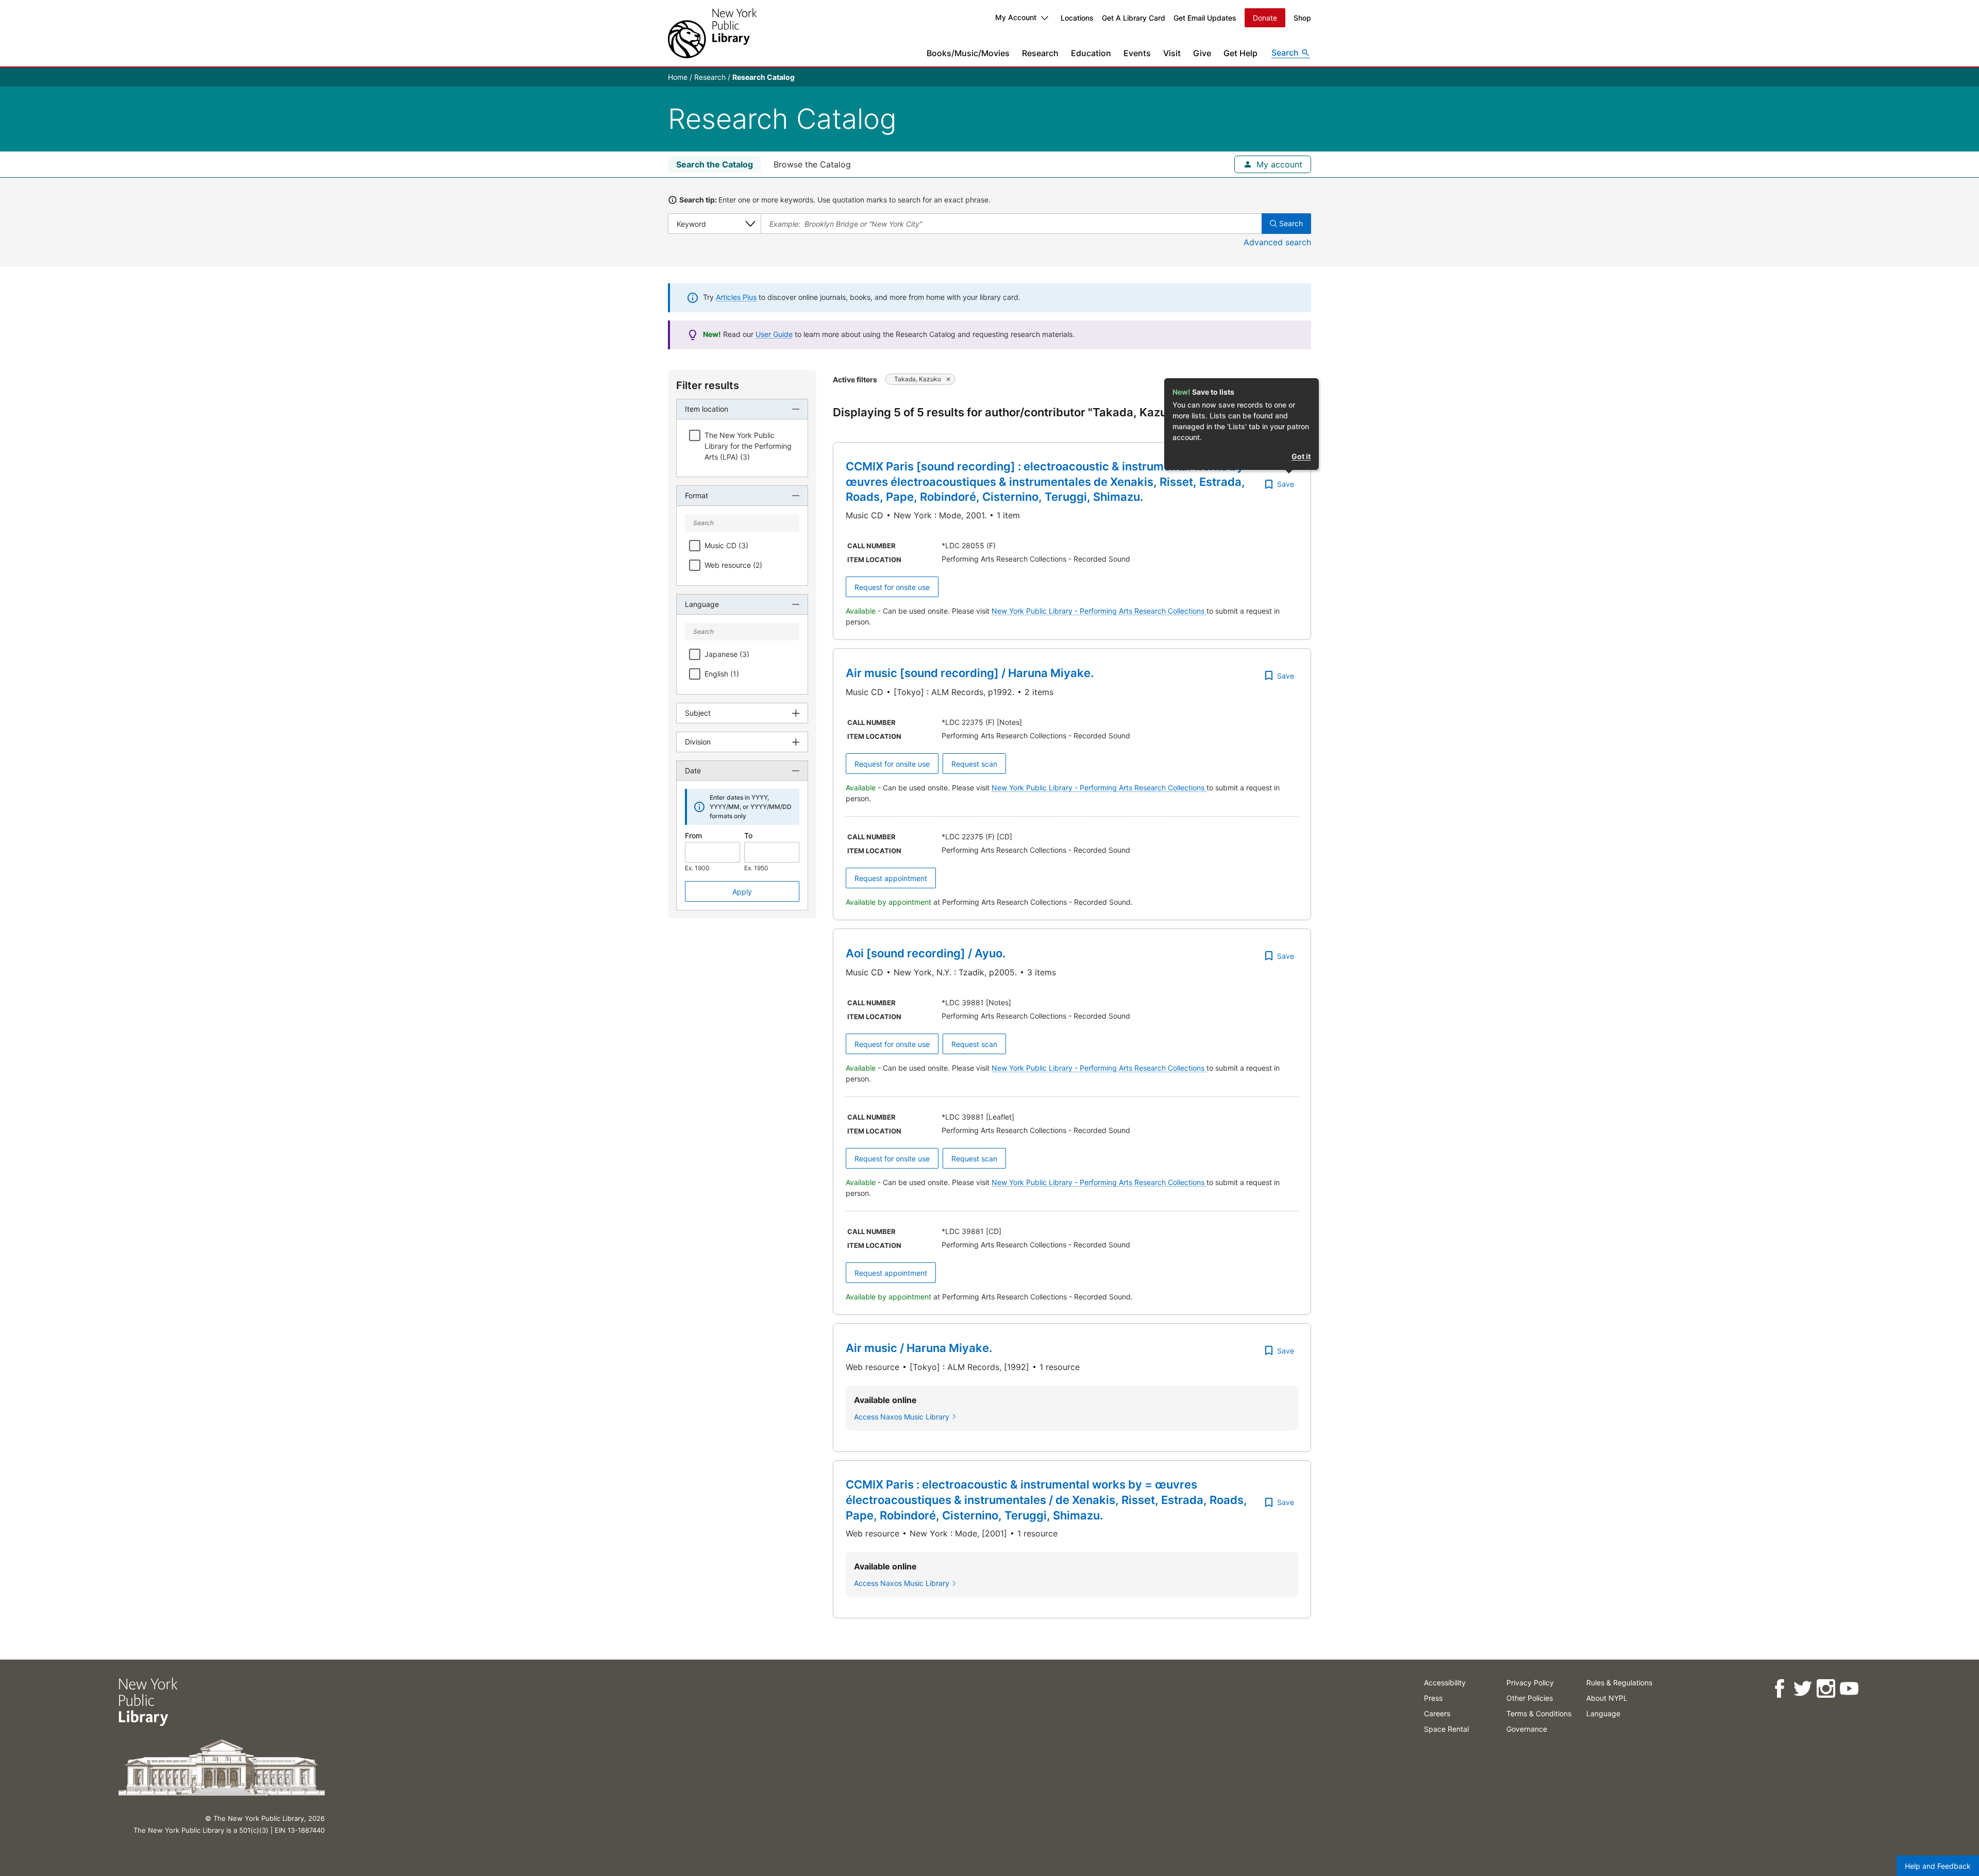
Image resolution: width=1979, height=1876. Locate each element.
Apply (742, 892)
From (693, 835)
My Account (1016, 17)
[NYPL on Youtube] (1849, 1689)
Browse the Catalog (812, 164)
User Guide (774, 334)
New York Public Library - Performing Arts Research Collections (1099, 611)
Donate (1265, 18)
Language (1603, 1713)
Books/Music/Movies (968, 53)
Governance (1527, 1729)
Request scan (974, 764)
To (748, 835)
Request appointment (891, 878)
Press (1433, 1698)
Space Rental (1446, 1729)
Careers (1437, 1713)
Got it (1301, 456)
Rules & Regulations (1619, 1683)
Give (1202, 53)
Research (1040, 53)
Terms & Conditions (1539, 1713)
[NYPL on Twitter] (1802, 1689)
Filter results (708, 385)
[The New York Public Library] (712, 33)
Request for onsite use (892, 587)
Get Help (1240, 53)
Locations (1077, 18)
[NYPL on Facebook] (1779, 1689)
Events (1137, 53)
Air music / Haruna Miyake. (919, 1348)
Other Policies (1530, 1698)
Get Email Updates (1205, 18)
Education (1091, 53)
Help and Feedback (1938, 1866)
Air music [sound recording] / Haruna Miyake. (970, 673)
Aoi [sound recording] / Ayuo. (926, 953)
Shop (1302, 18)
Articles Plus (736, 297)
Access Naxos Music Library (902, 1417)
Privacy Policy (1530, 1683)
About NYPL (1607, 1698)
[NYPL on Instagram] (1826, 1689)
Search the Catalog (715, 164)
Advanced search (1277, 242)
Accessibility (1445, 1683)
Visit (1172, 53)
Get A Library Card (1134, 18)
